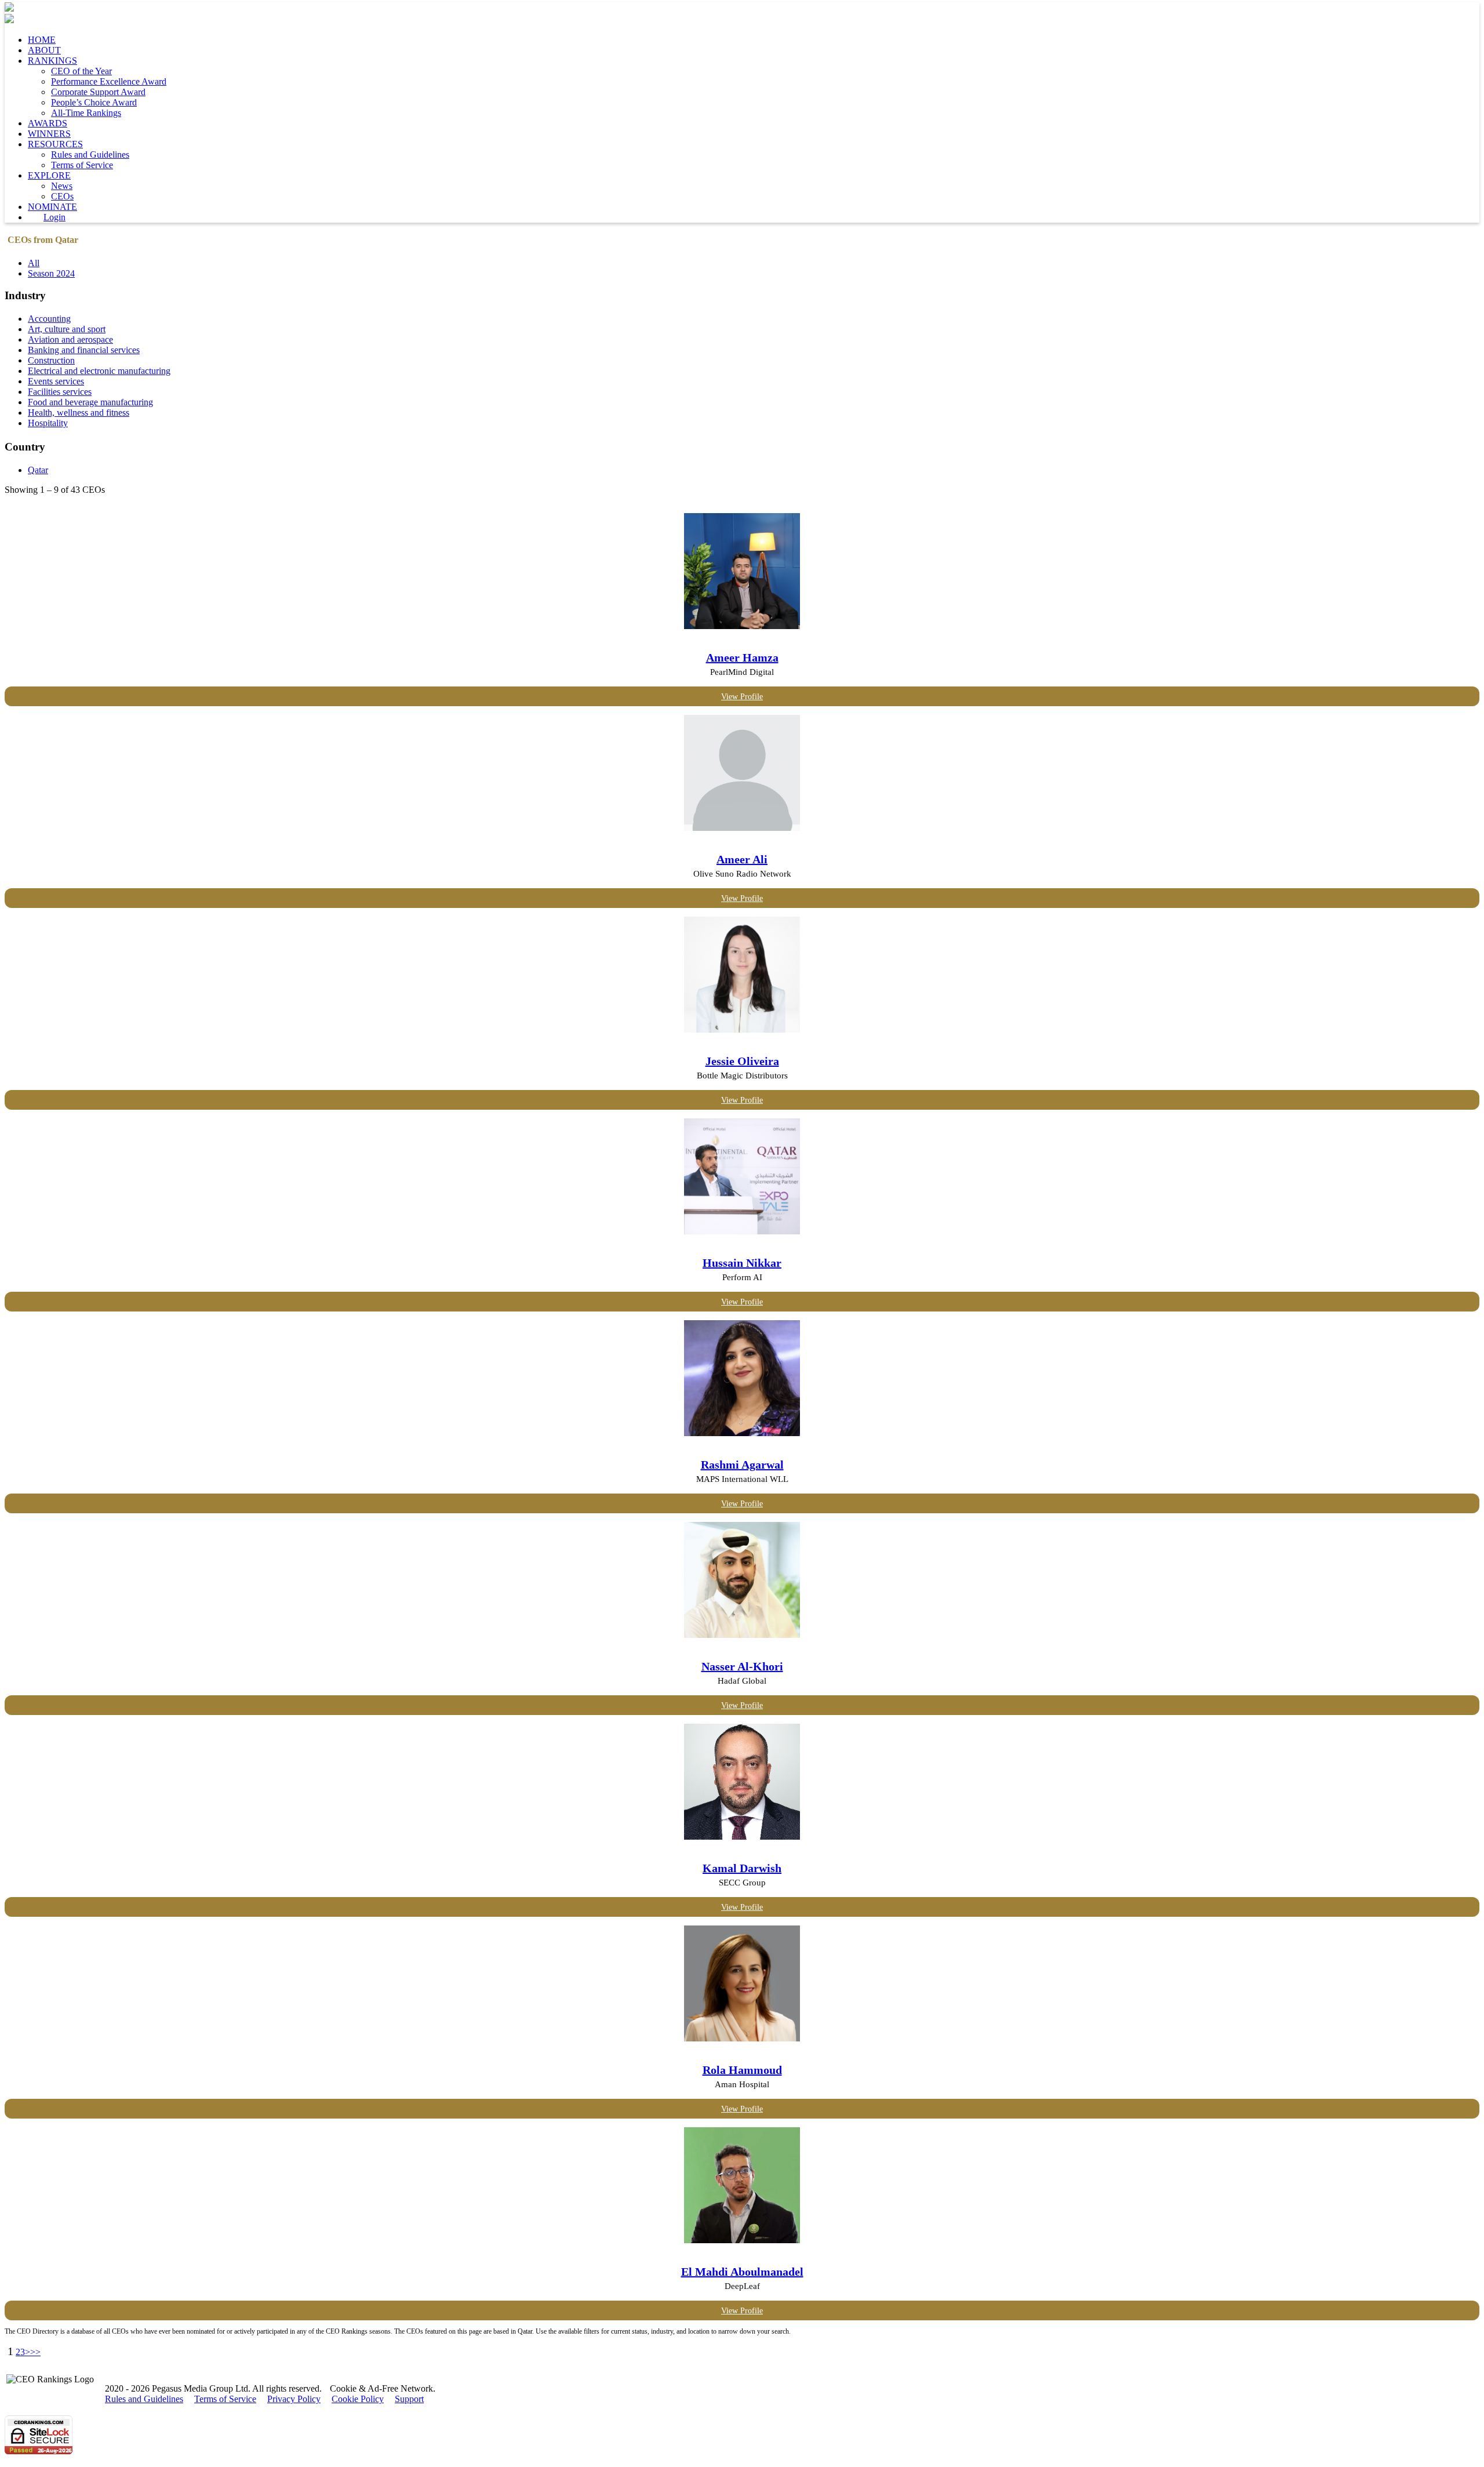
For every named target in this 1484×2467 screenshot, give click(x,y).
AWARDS (48, 123)
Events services (56, 381)
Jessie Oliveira (742, 1061)
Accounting (49, 319)
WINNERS (49, 134)
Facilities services (60, 392)
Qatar (38, 470)
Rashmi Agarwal (742, 1465)
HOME (42, 40)
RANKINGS (52, 61)
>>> (33, 2352)
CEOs (62, 196)
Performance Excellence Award (109, 81)
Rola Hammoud (742, 2070)
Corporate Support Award (98, 92)
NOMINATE (52, 207)
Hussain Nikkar (742, 1263)
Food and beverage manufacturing (90, 402)
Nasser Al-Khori (742, 1666)
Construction (51, 360)
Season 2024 (51, 273)
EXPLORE (49, 175)
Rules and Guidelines (90, 155)
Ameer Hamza (742, 657)
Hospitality (48, 423)
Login (54, 217)
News (62, 186)
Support (409, 2399)
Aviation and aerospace (70, 339)
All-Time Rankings (86, 113)
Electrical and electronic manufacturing (99, 371)
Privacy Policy (294, 2399)
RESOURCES (55, 144)
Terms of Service (82, 165)
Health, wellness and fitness (79, 413)
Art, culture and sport (67, 329)
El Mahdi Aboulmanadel (742, 2272)
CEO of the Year (81, 71)
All (34, 263)
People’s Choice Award (94, 102)
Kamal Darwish (742, 1868)
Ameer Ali (742, 859)
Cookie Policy (358, 2399)
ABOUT (44, 50)
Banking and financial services (84, 350)
